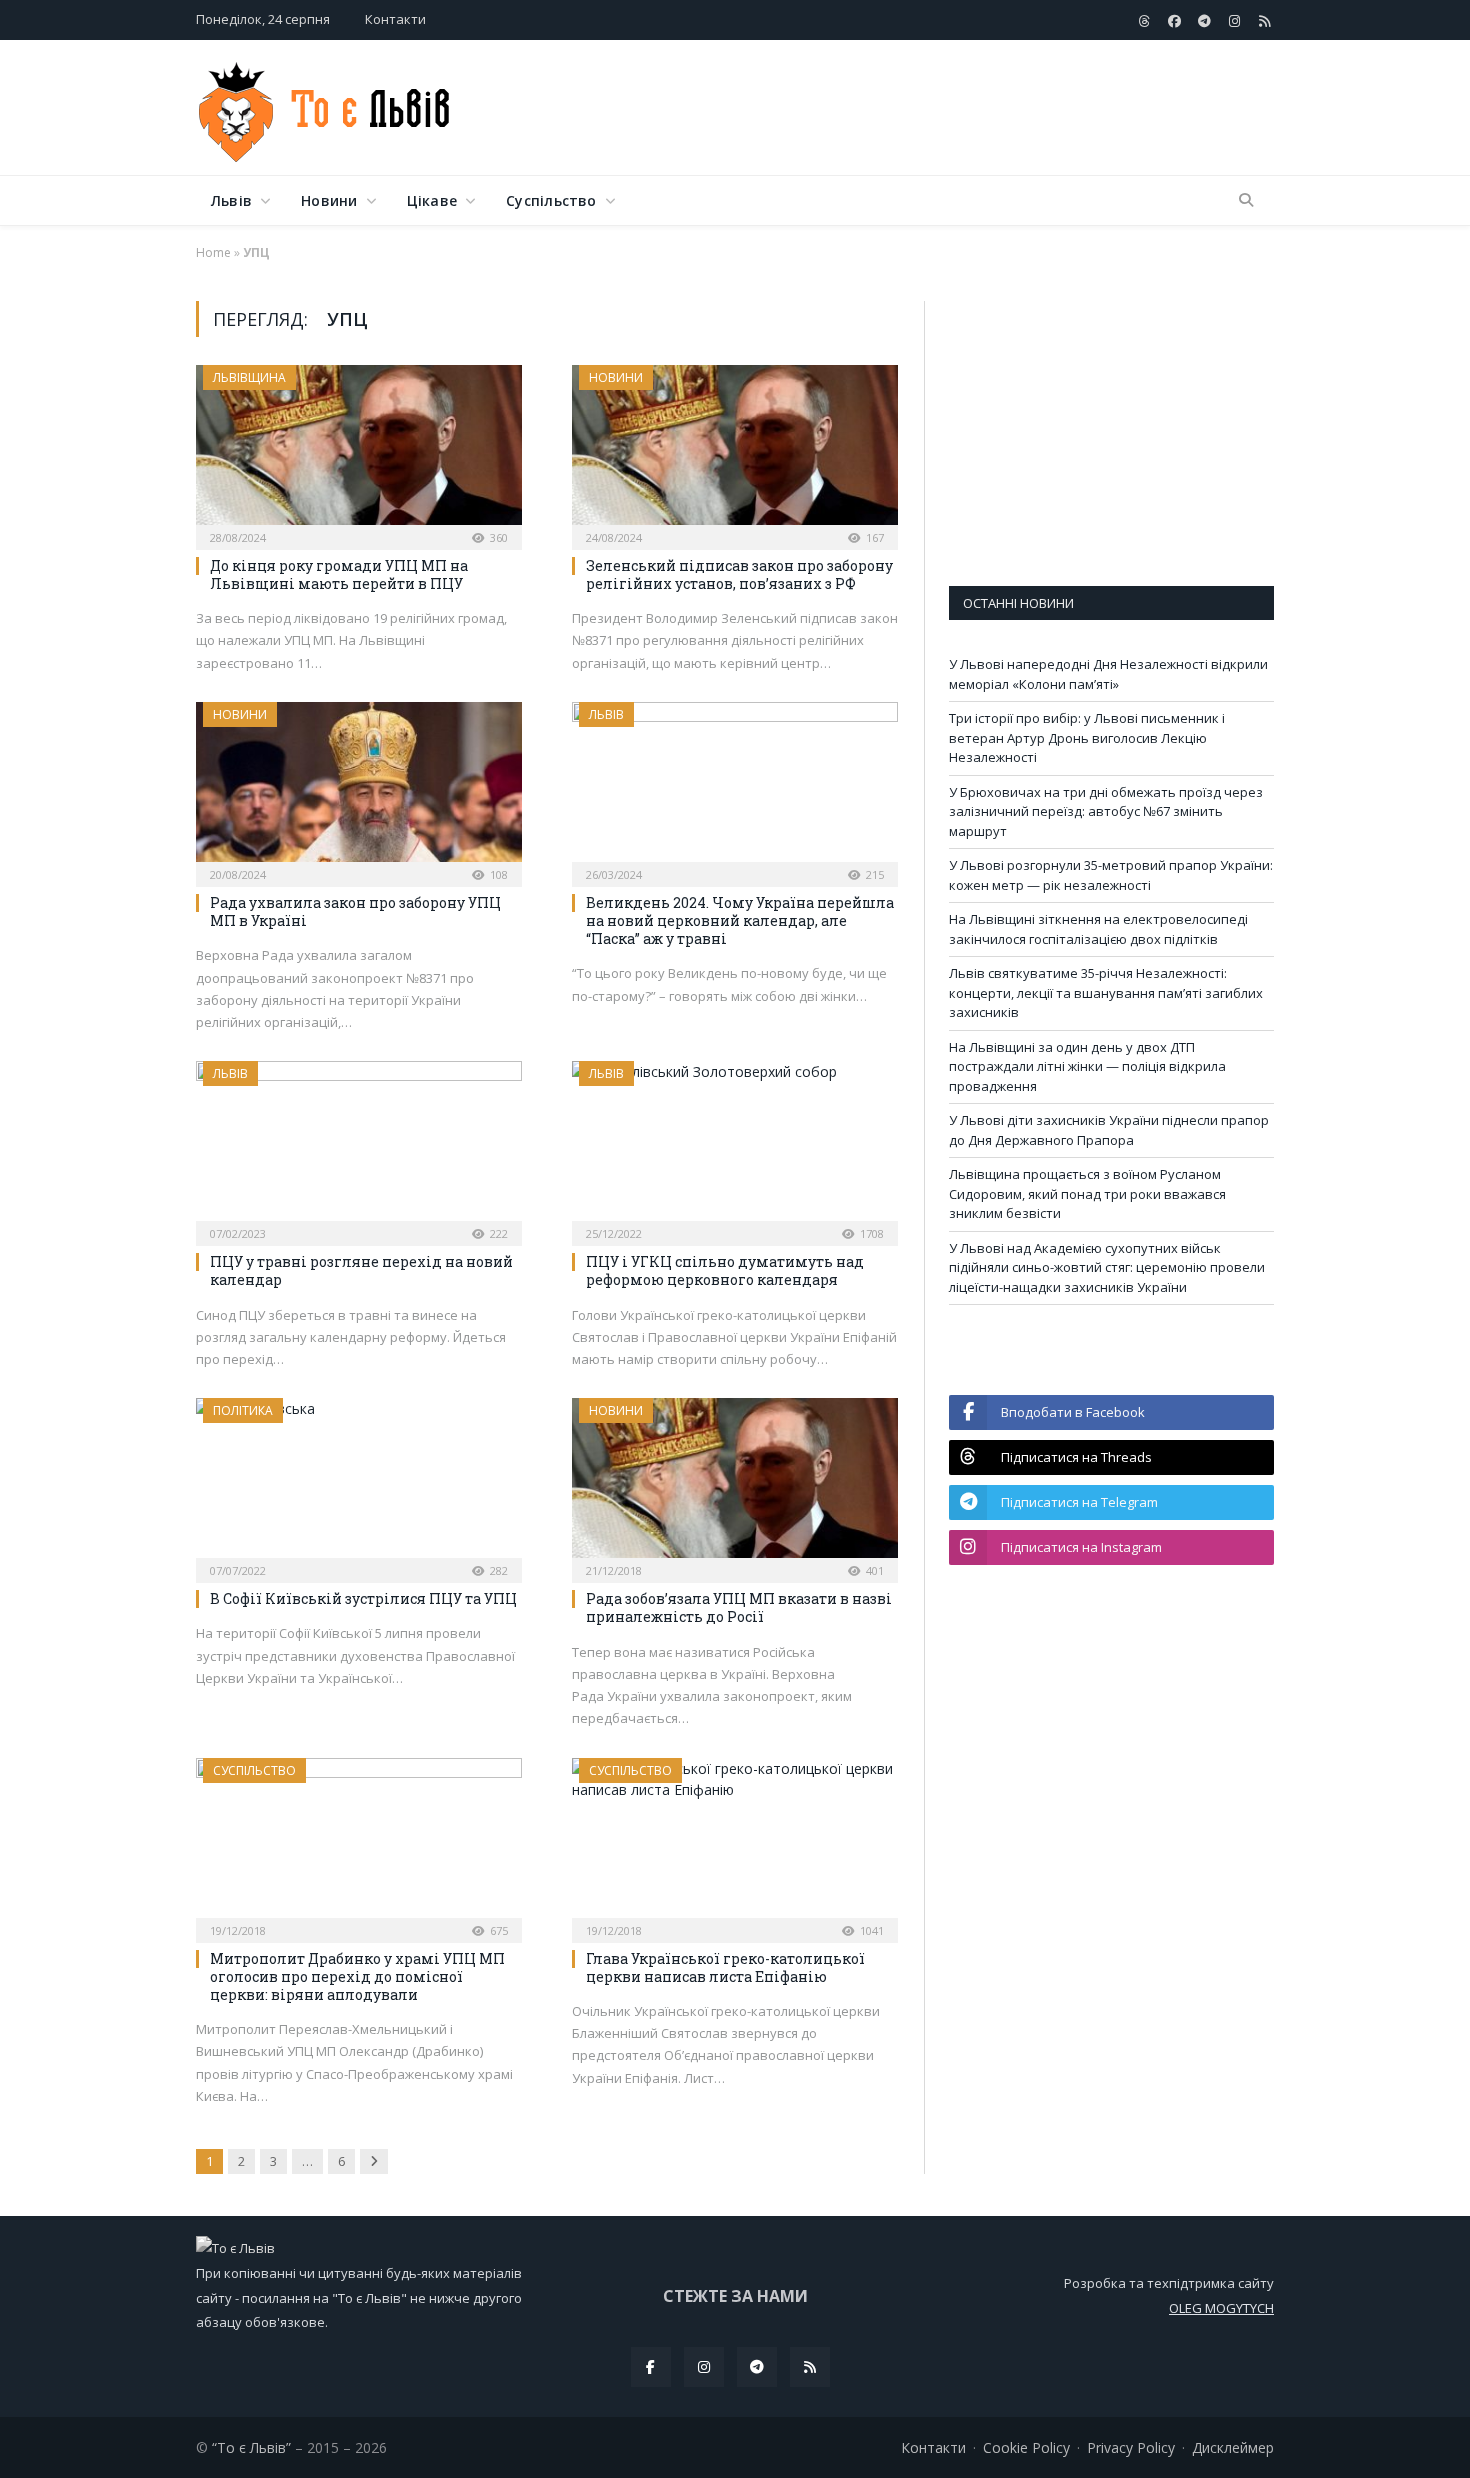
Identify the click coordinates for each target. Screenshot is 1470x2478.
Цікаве (432, 200)
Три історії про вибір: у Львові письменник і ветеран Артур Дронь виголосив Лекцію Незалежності (1087, 737)
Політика (243, 1410)
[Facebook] (651, 2367)
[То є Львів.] (325, 107)
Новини (329, 200)
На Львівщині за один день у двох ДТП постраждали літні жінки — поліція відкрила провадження (1087, 1066)
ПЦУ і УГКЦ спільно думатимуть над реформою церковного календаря (725, 1270)
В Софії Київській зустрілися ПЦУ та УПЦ (363, 1598)
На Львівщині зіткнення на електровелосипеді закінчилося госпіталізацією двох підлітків (1098, 929)
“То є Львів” (251, 2447)
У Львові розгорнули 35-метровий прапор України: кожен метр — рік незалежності (1111, 875)
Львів (231, 200)
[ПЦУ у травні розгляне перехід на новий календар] (359, 1147)
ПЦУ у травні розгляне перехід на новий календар (361, 1270)
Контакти (395, 19)
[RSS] (810, 2367)
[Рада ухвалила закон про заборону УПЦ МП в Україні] (359, 788)
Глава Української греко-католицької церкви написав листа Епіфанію (725, 1967)
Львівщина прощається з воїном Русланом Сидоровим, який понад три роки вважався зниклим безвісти (1087, 1193)
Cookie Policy (1026, 2447)
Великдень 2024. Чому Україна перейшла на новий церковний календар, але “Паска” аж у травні (740, 920)
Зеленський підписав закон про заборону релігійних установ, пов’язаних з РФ (739, 574)
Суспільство (551, 200)
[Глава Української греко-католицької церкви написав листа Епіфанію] (735, 1844)
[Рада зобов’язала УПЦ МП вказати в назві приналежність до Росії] (735, 1484)
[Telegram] (757, 2367)
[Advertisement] (910, 109)
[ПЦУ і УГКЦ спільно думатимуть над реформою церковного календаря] (735, 1147)
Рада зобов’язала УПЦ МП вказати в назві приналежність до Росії (739, 1607)
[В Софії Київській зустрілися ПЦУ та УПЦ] (359, 1484)
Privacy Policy (1131, 2447)
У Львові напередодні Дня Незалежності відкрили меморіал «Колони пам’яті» (1108, 674)
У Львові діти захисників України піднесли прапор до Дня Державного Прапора (1109, 1130)
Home (213, 252)
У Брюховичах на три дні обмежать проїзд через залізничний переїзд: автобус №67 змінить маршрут (1106, 811)
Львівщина (249, 377)
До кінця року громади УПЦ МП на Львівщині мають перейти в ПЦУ (339, 574)
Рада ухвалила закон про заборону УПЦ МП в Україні (355, 911)
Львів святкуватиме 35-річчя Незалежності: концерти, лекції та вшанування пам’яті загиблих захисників (1106, 992)
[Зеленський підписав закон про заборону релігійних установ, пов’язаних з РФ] (735, 451)
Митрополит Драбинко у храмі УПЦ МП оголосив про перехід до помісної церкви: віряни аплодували (357, 1976)
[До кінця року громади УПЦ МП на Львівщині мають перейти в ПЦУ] (359, 451)
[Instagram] (704, 2367)
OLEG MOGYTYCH (1221, 2308)
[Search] (1246, 201)
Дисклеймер (1233, 2447)
